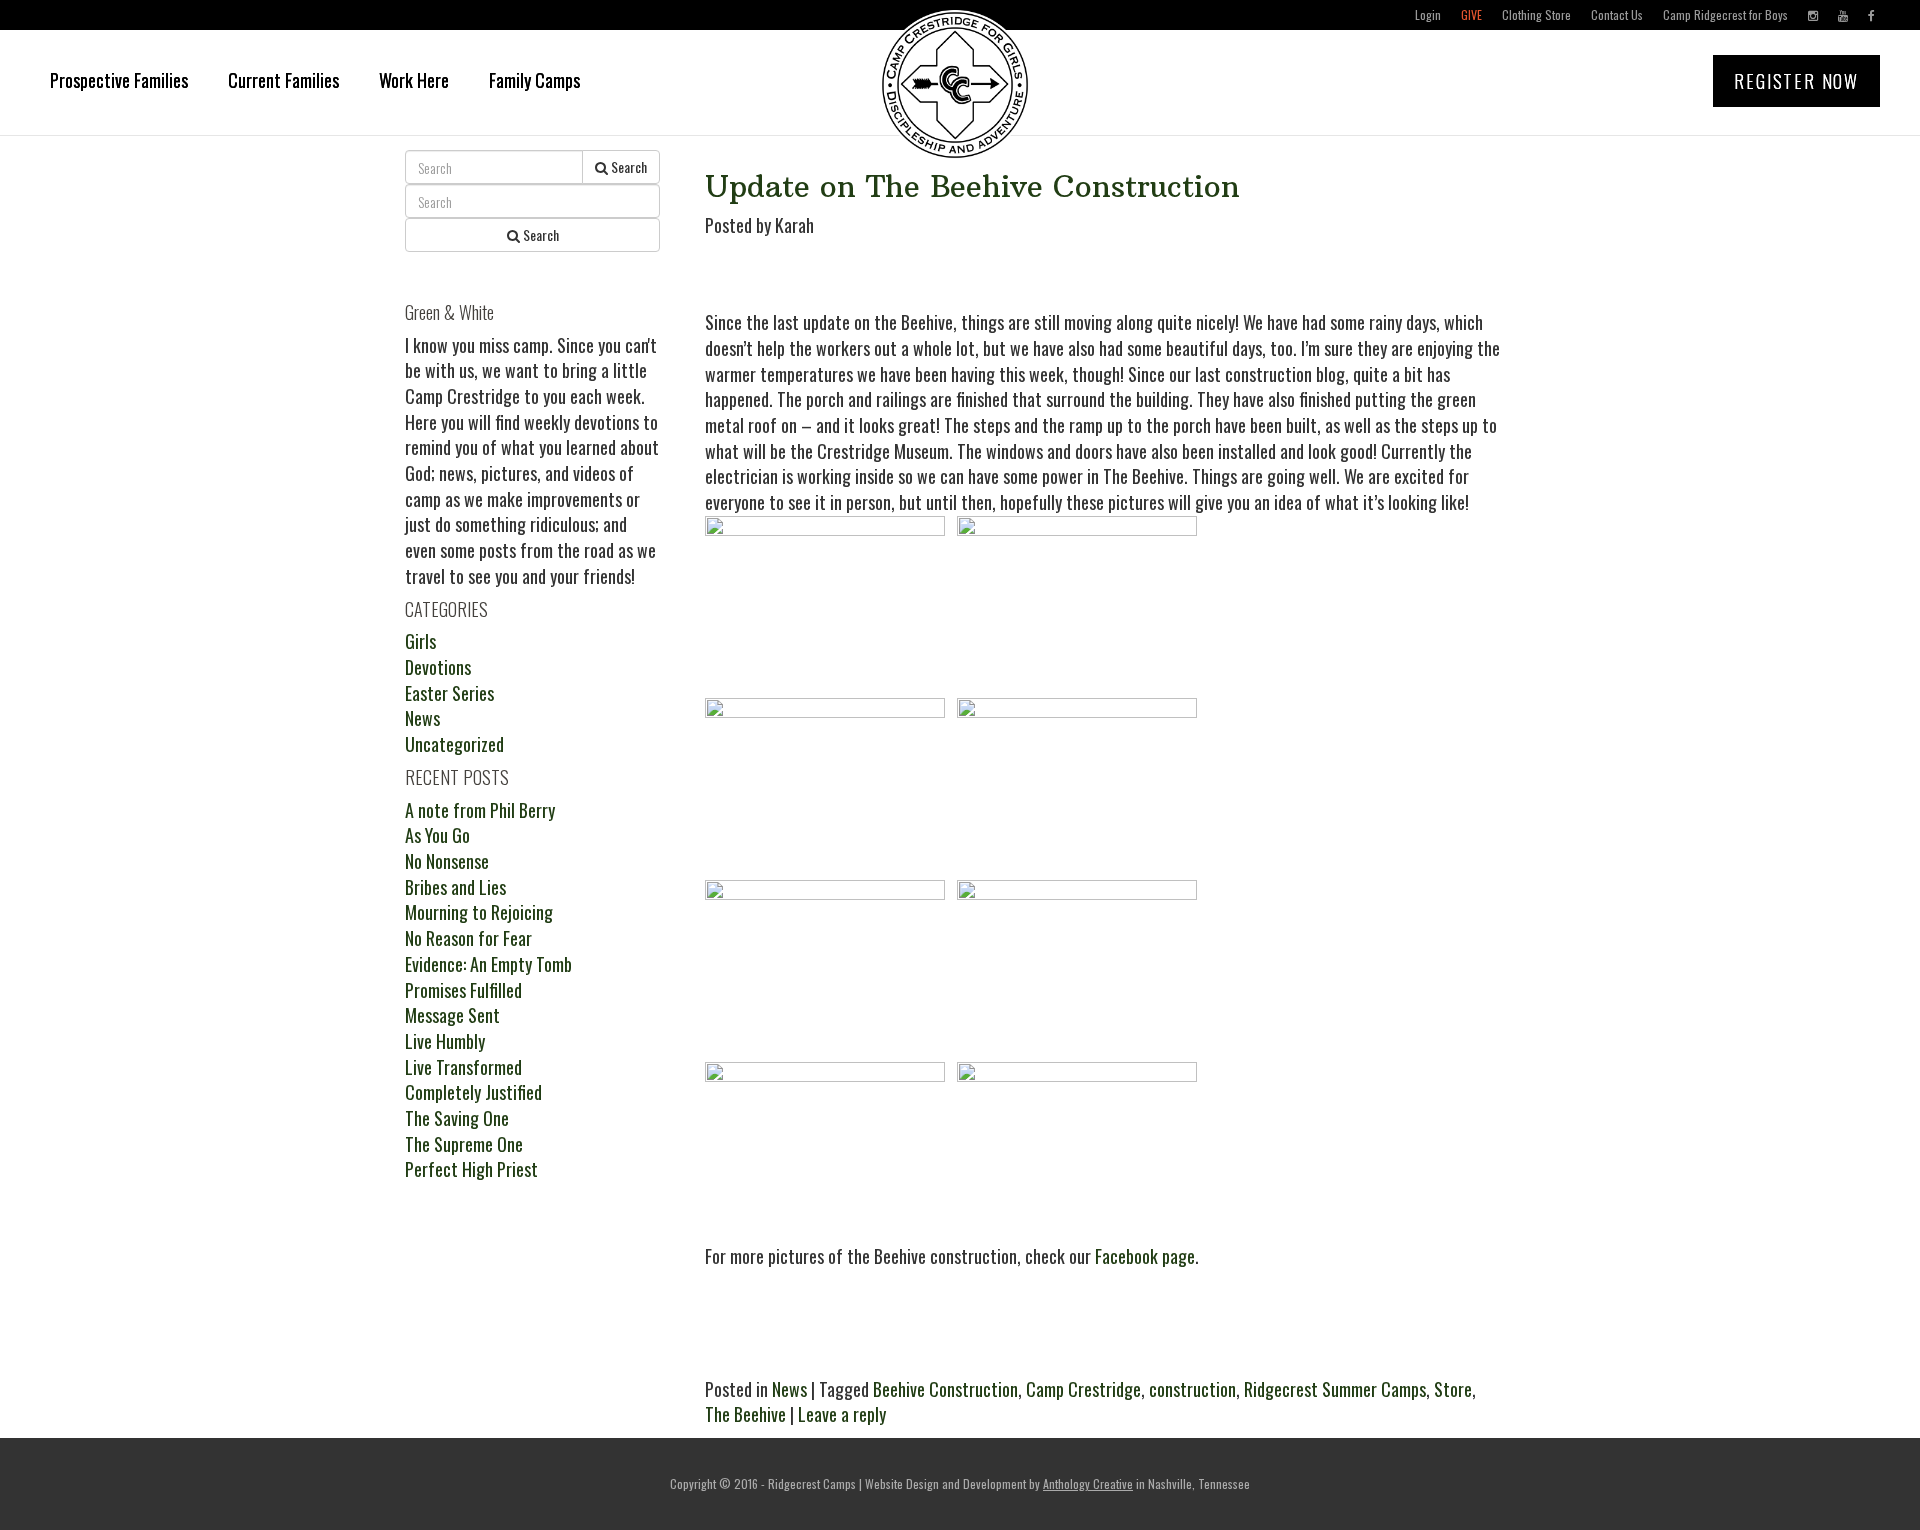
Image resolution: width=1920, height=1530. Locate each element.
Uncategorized (454, 744)
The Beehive (745, 1414)
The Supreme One (464, 1144)
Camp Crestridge (1083, 1389)
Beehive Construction (945, 1389)
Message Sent (452, 1015)
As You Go (437, 835)
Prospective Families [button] (119, 80)
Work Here (414, 80)
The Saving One (457, 1118)
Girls (420, 641)
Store (1453, 1389)
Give (1471, 14)
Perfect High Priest (471, 1169)
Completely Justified (473, 1092)
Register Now (1796, 81)
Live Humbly (445, 1041)
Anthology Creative (1088, 1483)
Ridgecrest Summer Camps (1335, 1389)
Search (627, 166)
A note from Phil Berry (480, 810)
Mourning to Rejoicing (479, 912)
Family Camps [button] (534, 80)
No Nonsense (447, 861)
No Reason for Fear (468, 938)
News (789, 1389)
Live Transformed (463, 1067)
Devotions (438, 667)
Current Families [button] (283, 80)
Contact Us (1617, 14)
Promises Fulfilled (463, 990)
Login (1428, 14)
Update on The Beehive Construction (972, 186)
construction (1192, 1389)
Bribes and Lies (455, 887)
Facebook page (1145, 1256)
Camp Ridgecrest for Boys (1725, 14)
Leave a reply (842, 1414)
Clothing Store (1536, 14)
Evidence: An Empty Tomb (488, 964)
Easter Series (449, 693)
